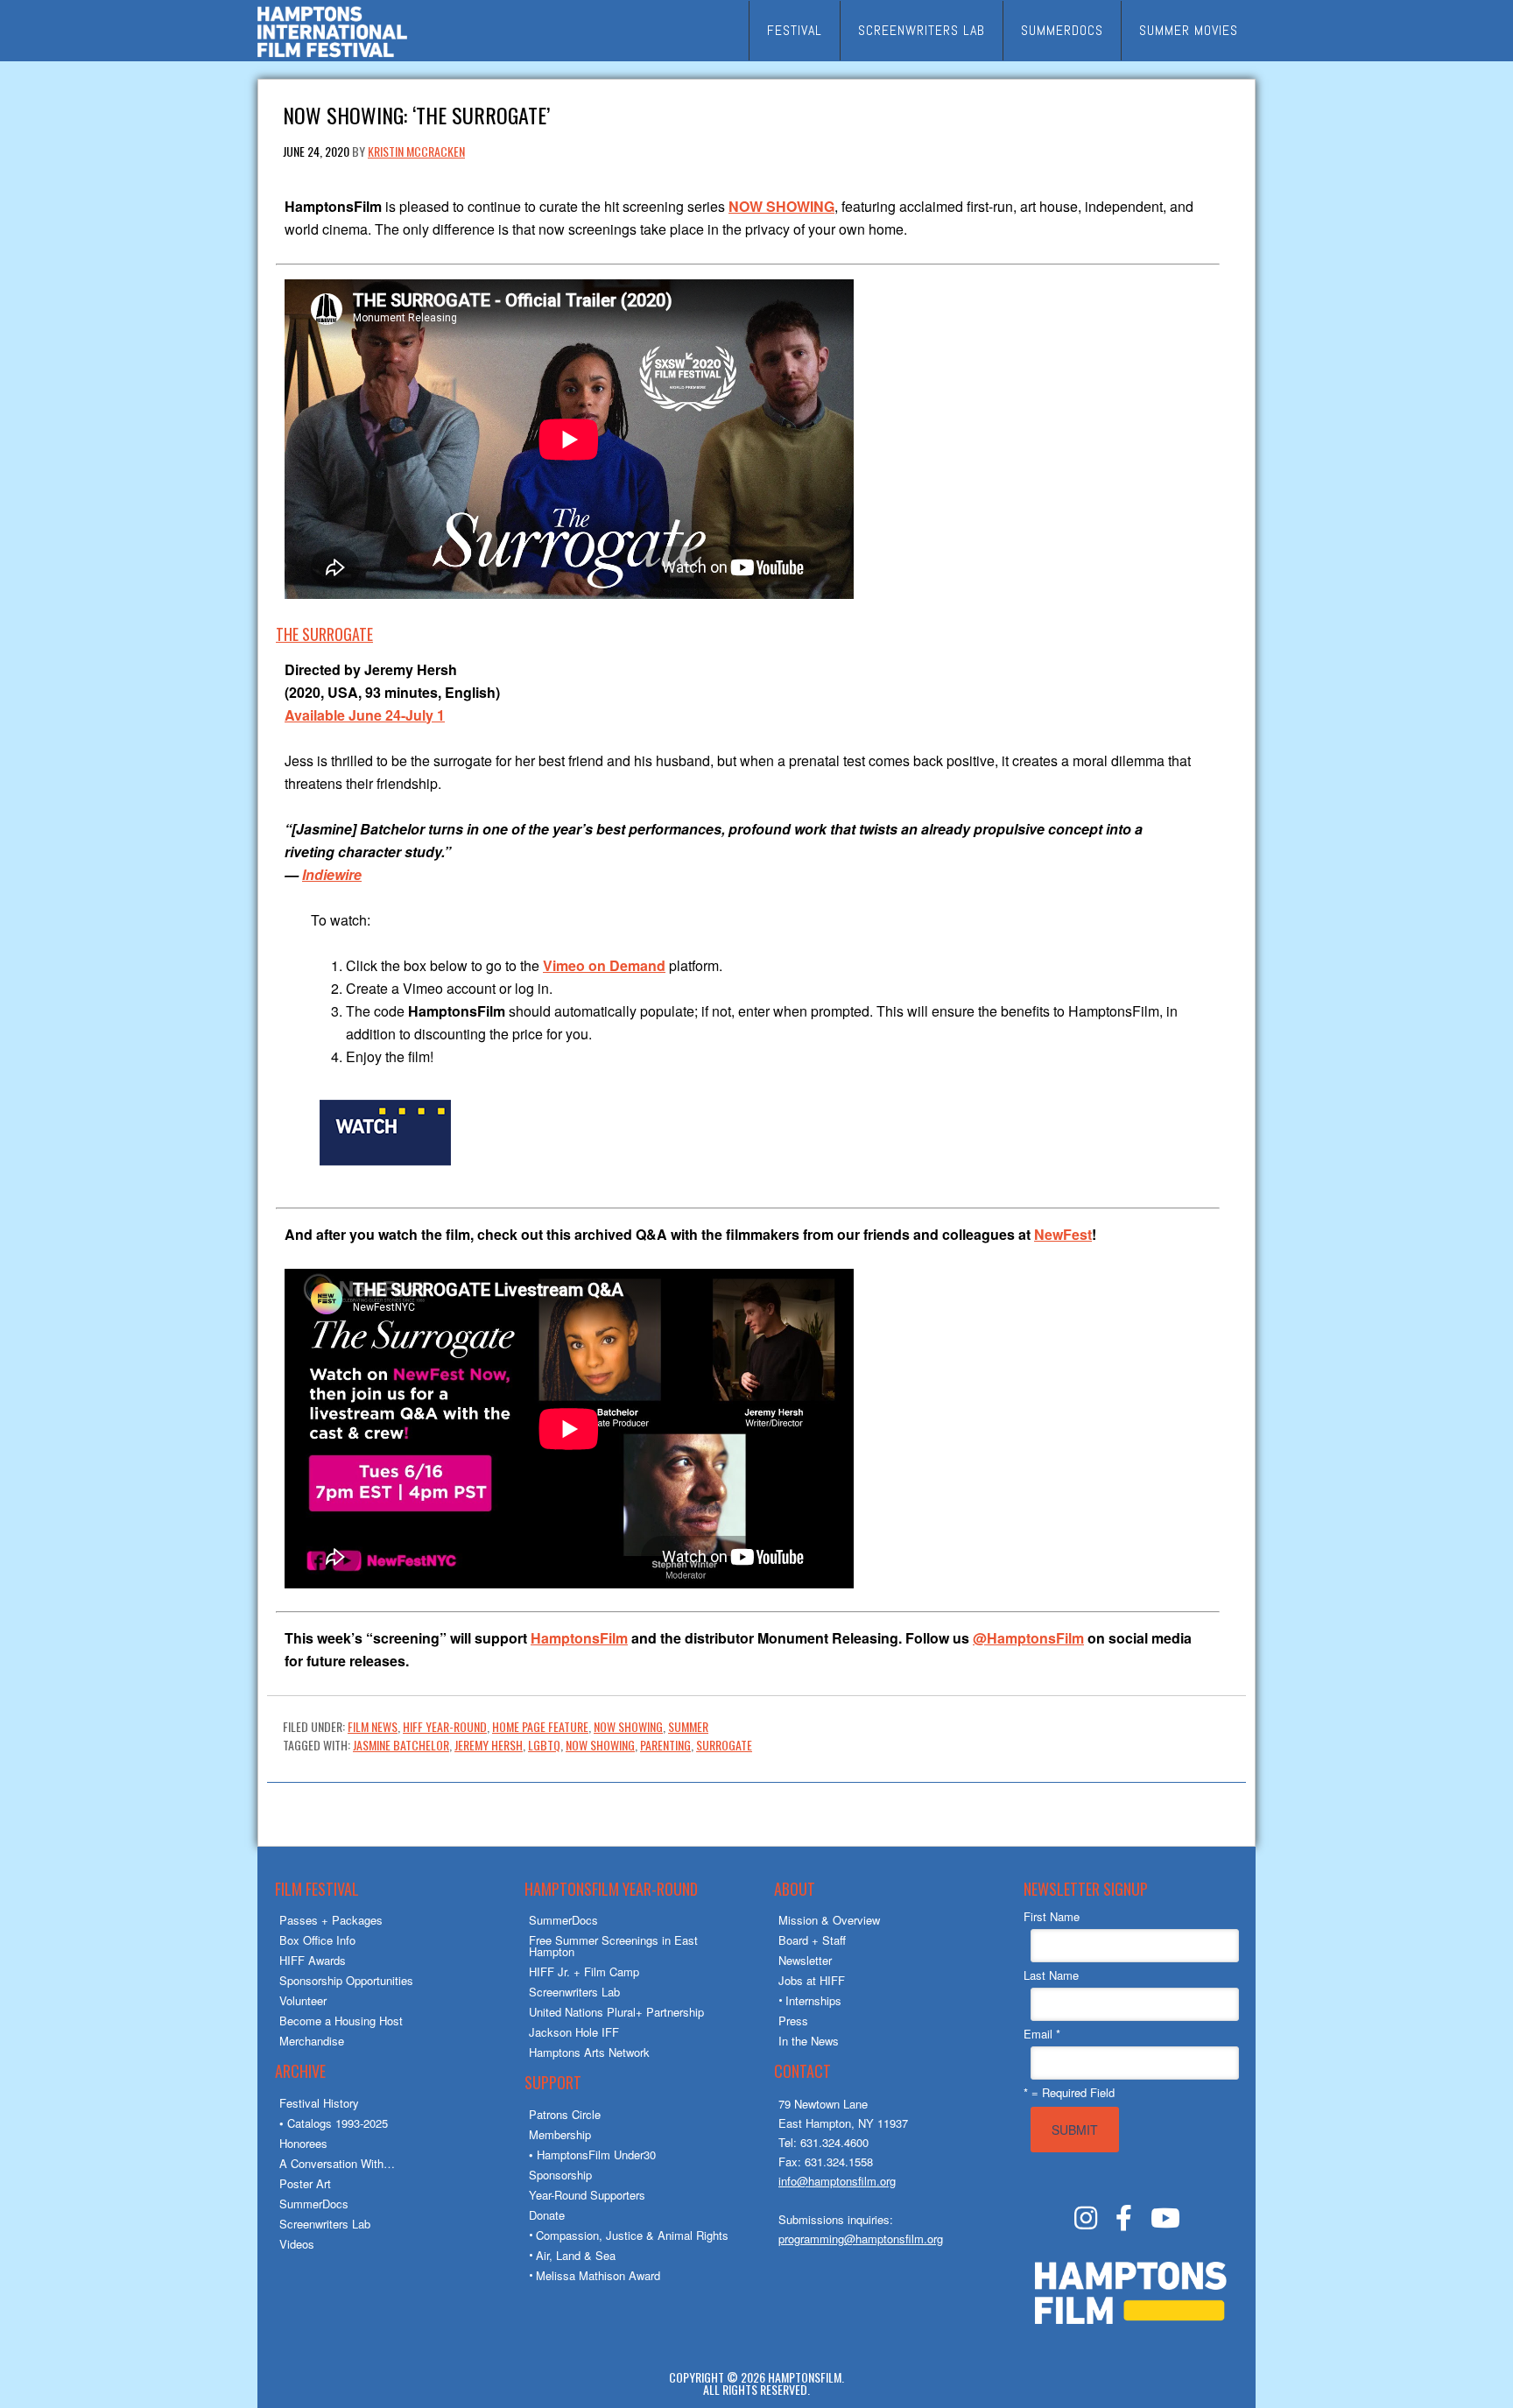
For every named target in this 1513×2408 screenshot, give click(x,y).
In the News (809, 2041)
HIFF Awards (313, 1960)
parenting (665, 1745)
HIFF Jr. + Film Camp (584, 1971)
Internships (813, 2000)
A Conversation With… (337, 2163)
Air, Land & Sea (576, 2255)
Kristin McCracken (416, 151)
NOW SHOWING (628, 1726)
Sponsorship (560, 2175)
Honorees (303, 2143)
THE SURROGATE (324, 634)
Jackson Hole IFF (574, 2032)
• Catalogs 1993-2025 (334, 2123)
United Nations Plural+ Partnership (616, 2012)
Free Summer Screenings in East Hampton (613, 1946)
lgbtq (544, 1745)
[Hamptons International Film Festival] (332, 55)
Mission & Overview (829, 1920)
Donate (547, 2215)
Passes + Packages (331, 1920)
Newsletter (805, 1960)
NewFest (1063, 1234)
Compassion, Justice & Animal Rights (632, 2235)
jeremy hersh (489, 1745)
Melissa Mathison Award (598, 2275)
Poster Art (305, 2183)
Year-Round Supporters (587, 2195)
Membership (560, 2134)
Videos (297, 2244)
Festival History (319, 2103)
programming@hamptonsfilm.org (861, 2239)
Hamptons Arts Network (589, 2052)
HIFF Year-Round (445, 1726)
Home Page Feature (540, 1726)
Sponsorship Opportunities (346, 1980)
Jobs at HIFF (812, 1980)
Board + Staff (812, 1940)
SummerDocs (314, 2204)
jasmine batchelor (401, 1745)
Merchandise (312, 2041)
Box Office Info (317, 1940)
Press (793, 2021)
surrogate (724, 1745)
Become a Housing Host (341, 2021)
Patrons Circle (565, 2114)
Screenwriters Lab (325, 2224)
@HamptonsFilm (1028, 1638)
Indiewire (332, 874)
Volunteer (303, 2000)
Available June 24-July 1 (365, 715)
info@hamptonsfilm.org (837, 2181)
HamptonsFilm (579, 1638)
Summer (688, 1726)
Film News (373, 1726)
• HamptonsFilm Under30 (592, 2155)
